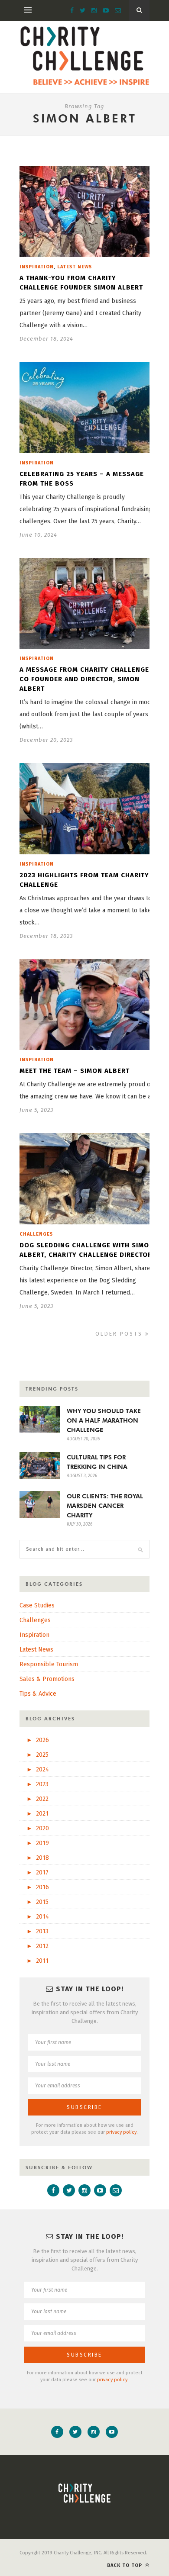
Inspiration (37, 267)
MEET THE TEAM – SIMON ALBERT (75, 1071)
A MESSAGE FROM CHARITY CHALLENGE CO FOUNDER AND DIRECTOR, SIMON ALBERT (84, 679)
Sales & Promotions (47, 1679)
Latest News (75, 267)
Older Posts (120, 1334)
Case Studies (37, 1605)
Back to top (125, 2565)
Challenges (36, 1234)
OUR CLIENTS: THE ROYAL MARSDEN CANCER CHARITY (105, 1506)
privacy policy (121, 2132)
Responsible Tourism (49, 1664)
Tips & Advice (38, 1694)
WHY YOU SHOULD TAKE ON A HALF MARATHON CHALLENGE (104, 1420)
